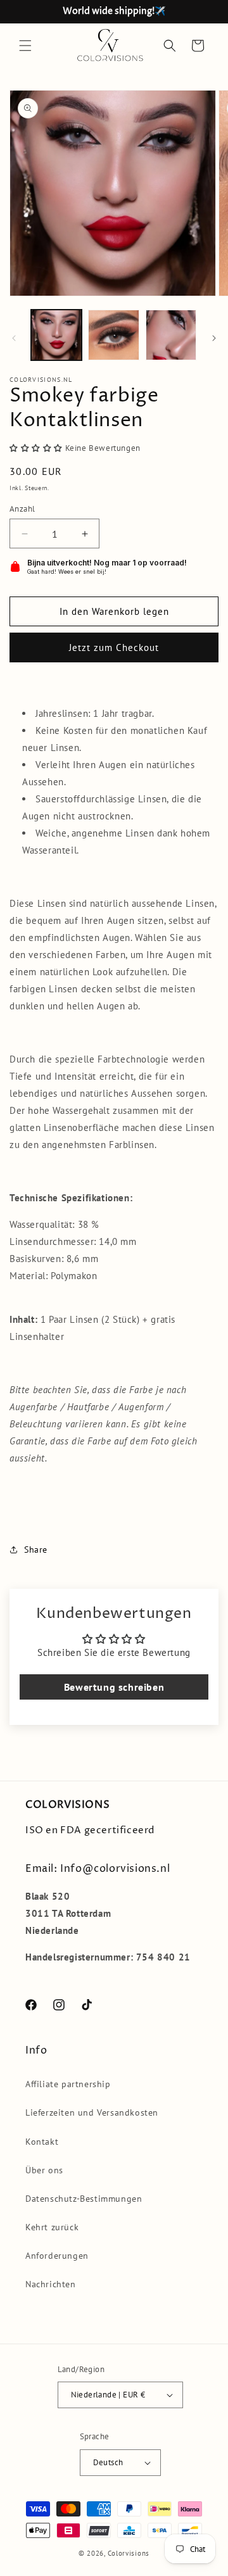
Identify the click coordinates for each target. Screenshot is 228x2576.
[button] (25, 46)
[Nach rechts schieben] (214, 338)
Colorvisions (129, 2553)
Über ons (44, 2170)
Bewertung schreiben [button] (114, 1687)
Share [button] (36, 1550)
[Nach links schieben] (14, 338)
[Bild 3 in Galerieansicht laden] (171, 335)
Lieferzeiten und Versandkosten (92, 2112)
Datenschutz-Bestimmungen (84, 2199)
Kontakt (42, 2142)
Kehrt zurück (52, 2227)
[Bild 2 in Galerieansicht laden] (113, 335)
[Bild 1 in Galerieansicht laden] (56, 335)
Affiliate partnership (68, 2084)
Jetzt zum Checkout (114, 647)
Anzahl (22, 509)
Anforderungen (57, 2256)
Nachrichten (51, 2284)
